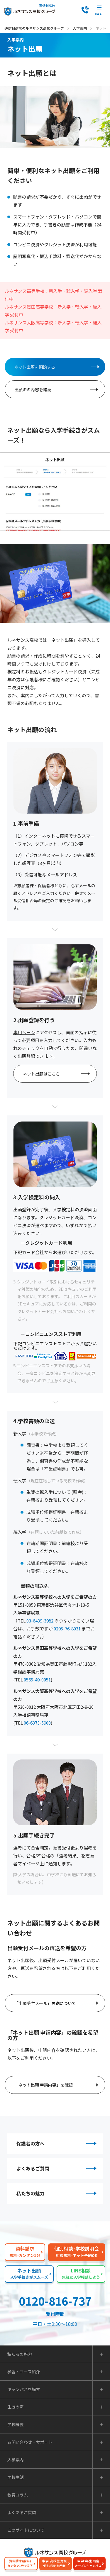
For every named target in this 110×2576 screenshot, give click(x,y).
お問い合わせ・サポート (30, 2442)
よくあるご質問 (33, 2168)
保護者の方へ (31, 2143)
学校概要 (16, 2424)
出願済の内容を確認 (33, 389)
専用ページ (24, 1032)
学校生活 (16, 2477)
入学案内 (80, 28)
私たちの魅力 (31, 2193)
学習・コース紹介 (24, 2372)
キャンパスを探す (24, 2389)
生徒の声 (16, 2407)
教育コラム (18, 2495)
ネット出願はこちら (41, 1074)
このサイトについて (26, 2530)
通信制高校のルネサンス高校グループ (34, 28)
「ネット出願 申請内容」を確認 (44, 2085)
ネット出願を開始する (35, 367)
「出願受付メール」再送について (45, 2003)
